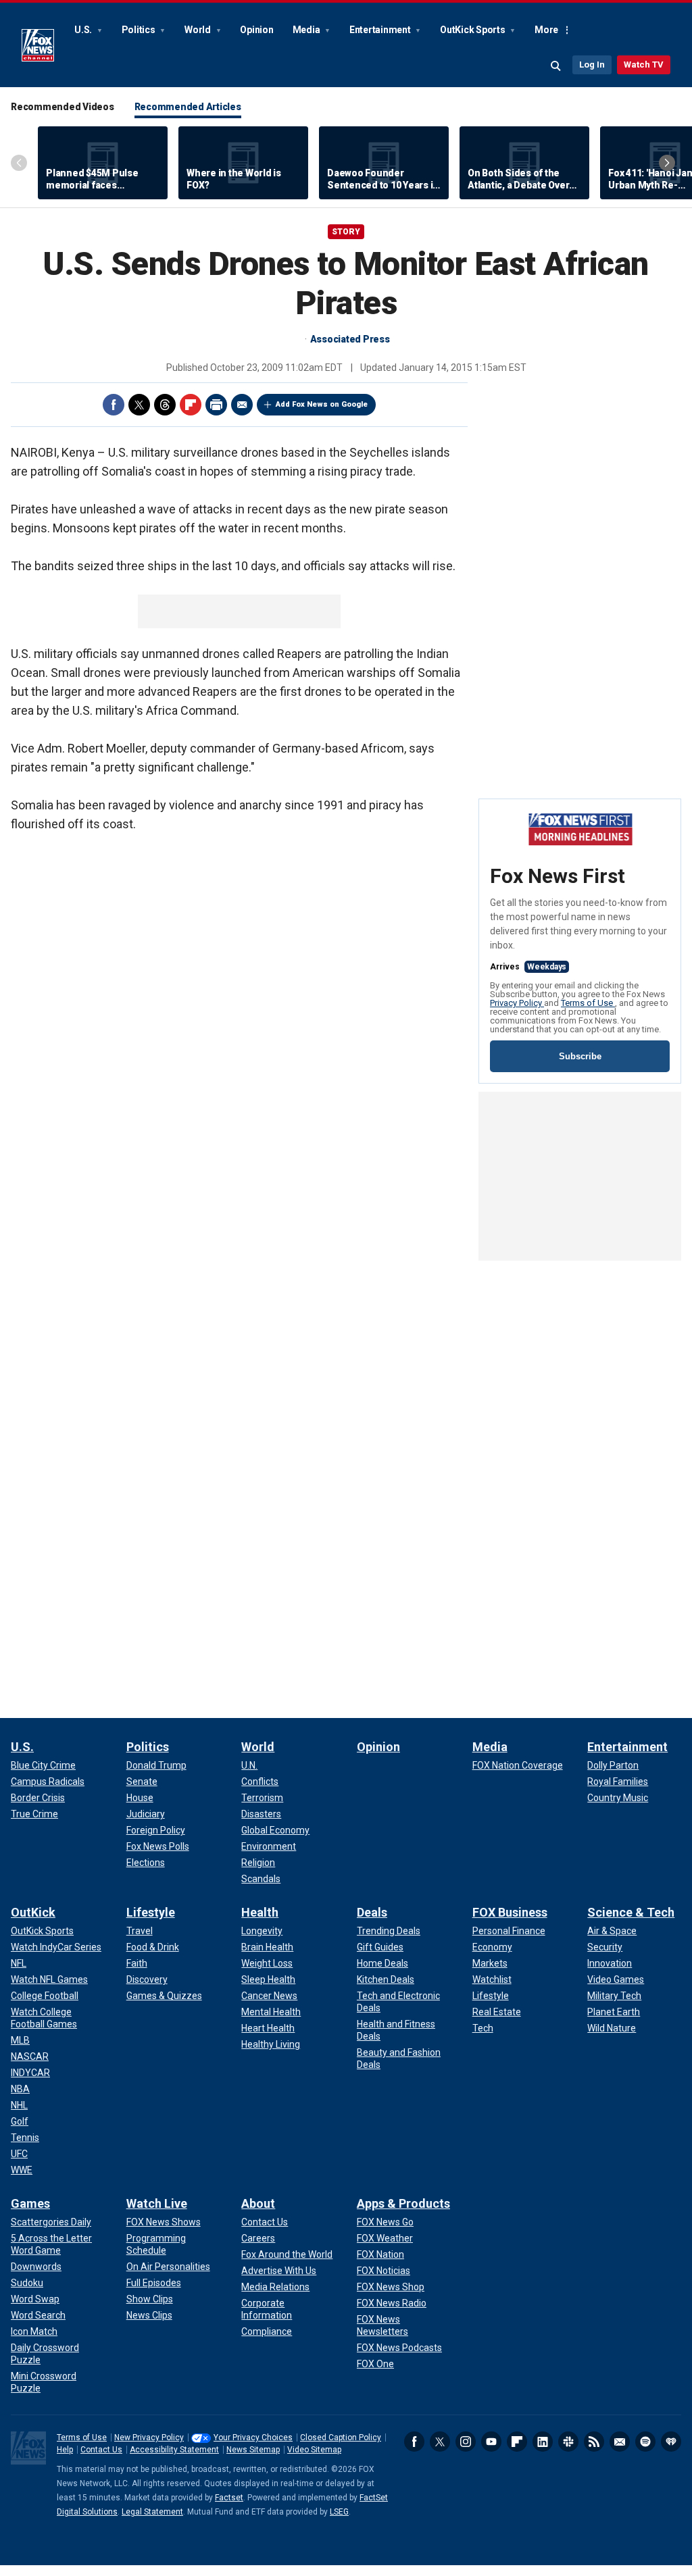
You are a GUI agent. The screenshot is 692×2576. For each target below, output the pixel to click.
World (199, 30)
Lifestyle (151, 1912)
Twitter (139, 405)
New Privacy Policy (149, 2438)
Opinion (256, 30)
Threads (165, 405)
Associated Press (350, 339)
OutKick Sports (473, 30)
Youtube (491, 2442)
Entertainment (381, 30)
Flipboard (191, 405)
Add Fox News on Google (322, 404)
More (546, 30)
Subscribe (580, 1056)
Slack (568, 2442)
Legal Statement (152, 2512)
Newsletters (620, 2442)
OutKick (33, 1912)
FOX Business (510, 1912)
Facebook (114, 405)
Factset (229, 2498)
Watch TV (644, 65)
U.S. (84, 30)
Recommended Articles (188, 107)
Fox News (38, 45)
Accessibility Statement (174, 2450)
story (346, 232)
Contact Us (101, 2450)
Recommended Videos (63, 107)
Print (216, 405)
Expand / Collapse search (556, 66)
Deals (372, 1912)
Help (65, 2450)
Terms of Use (588, 1003)
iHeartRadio (671, 2442)
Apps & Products (403, 2203)
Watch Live (157, 2203)
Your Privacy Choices (253, 2438)
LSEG (339, 2512)
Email (242, 405)
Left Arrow (19, 163)
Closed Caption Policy (341, 2438)
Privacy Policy (517, 1003)
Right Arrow (667, 163)
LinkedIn (543, 2442)
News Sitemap (253, 2450)
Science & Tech (631, 1912)
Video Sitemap (314, 2450)
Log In (592, 65)
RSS (594, 2442)
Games (30, 2203)
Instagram (466, 2442)
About (258, 2203)
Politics (140, 30)
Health (260, 1912)
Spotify (645, 2442)
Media (307, 30)
